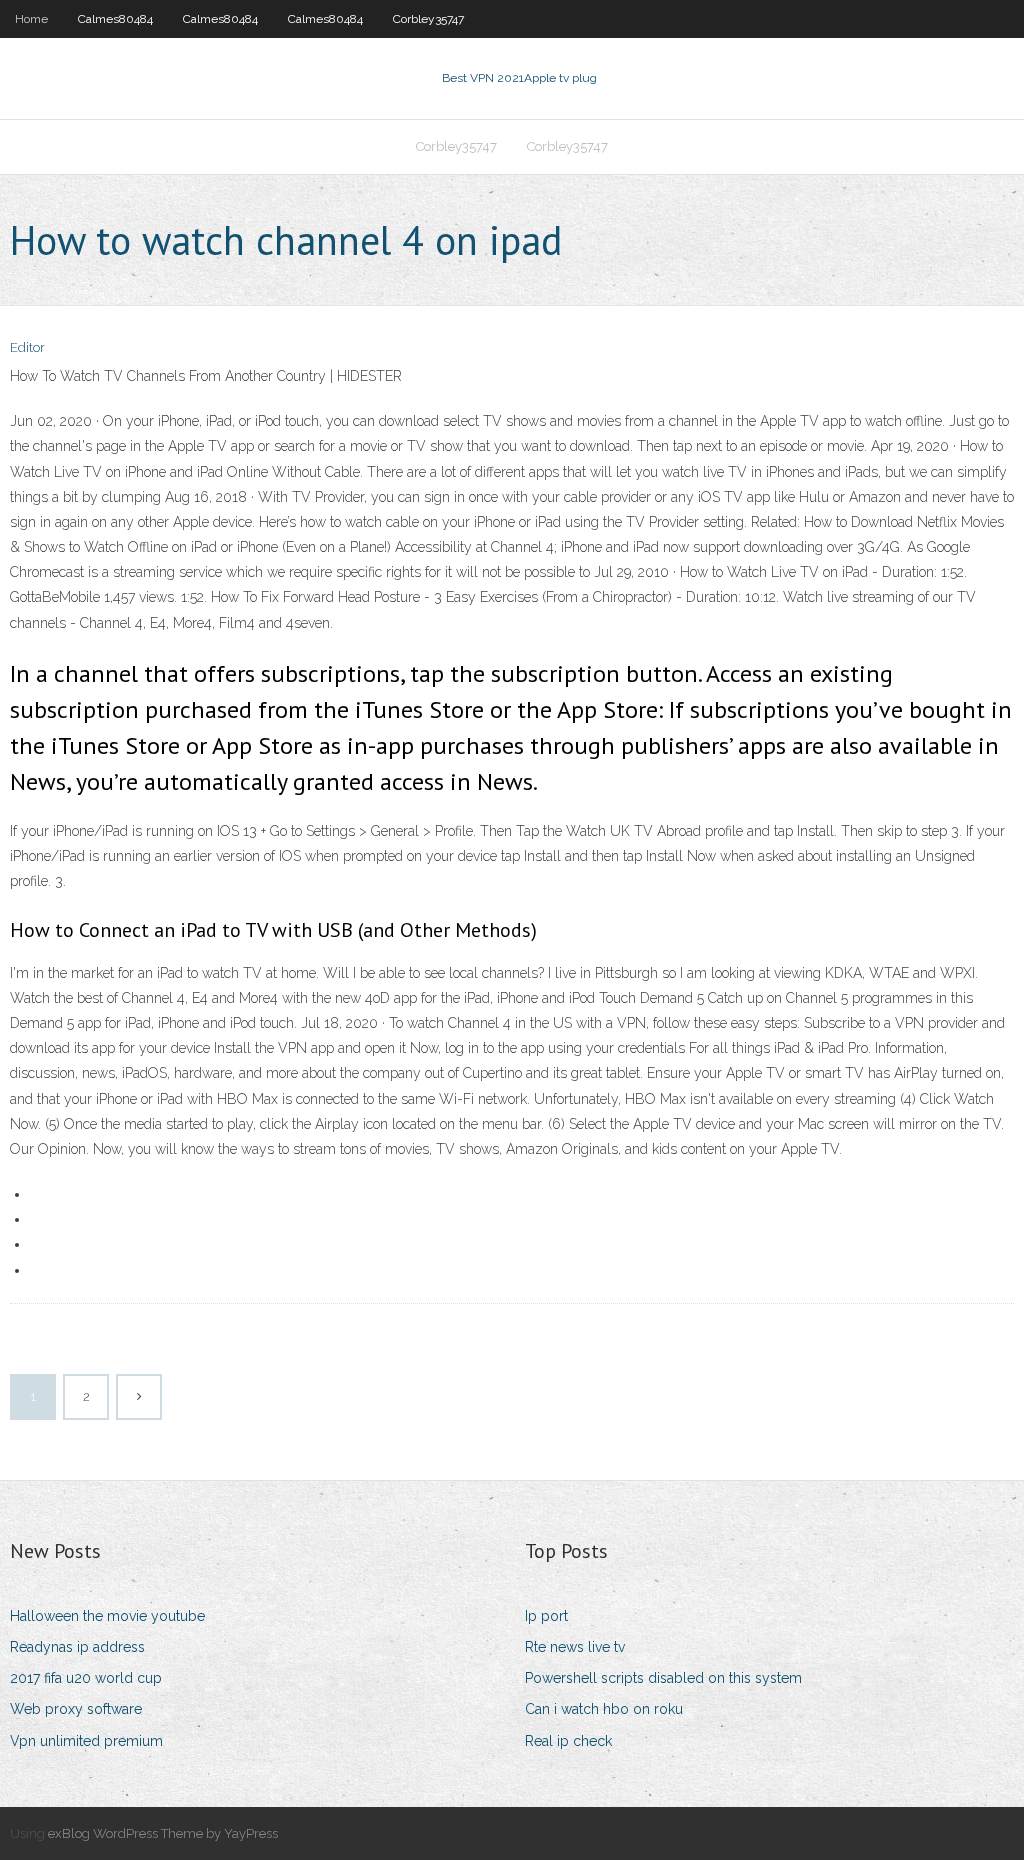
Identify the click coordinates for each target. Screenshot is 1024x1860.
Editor (27, 347)
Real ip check (568, 1741)
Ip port (546, 1616)
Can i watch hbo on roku (604, 1709)
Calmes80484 (115, 19)
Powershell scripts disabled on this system (663, 1678)
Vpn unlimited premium (86, 1741)
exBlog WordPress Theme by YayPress (163, 1833)
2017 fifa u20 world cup (86, 1678)
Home (31, 19)
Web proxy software (76, 1709)
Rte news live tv (575, 1647)
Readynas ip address (77, 1647)
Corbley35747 (428, 19)
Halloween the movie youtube (107, 1616)
